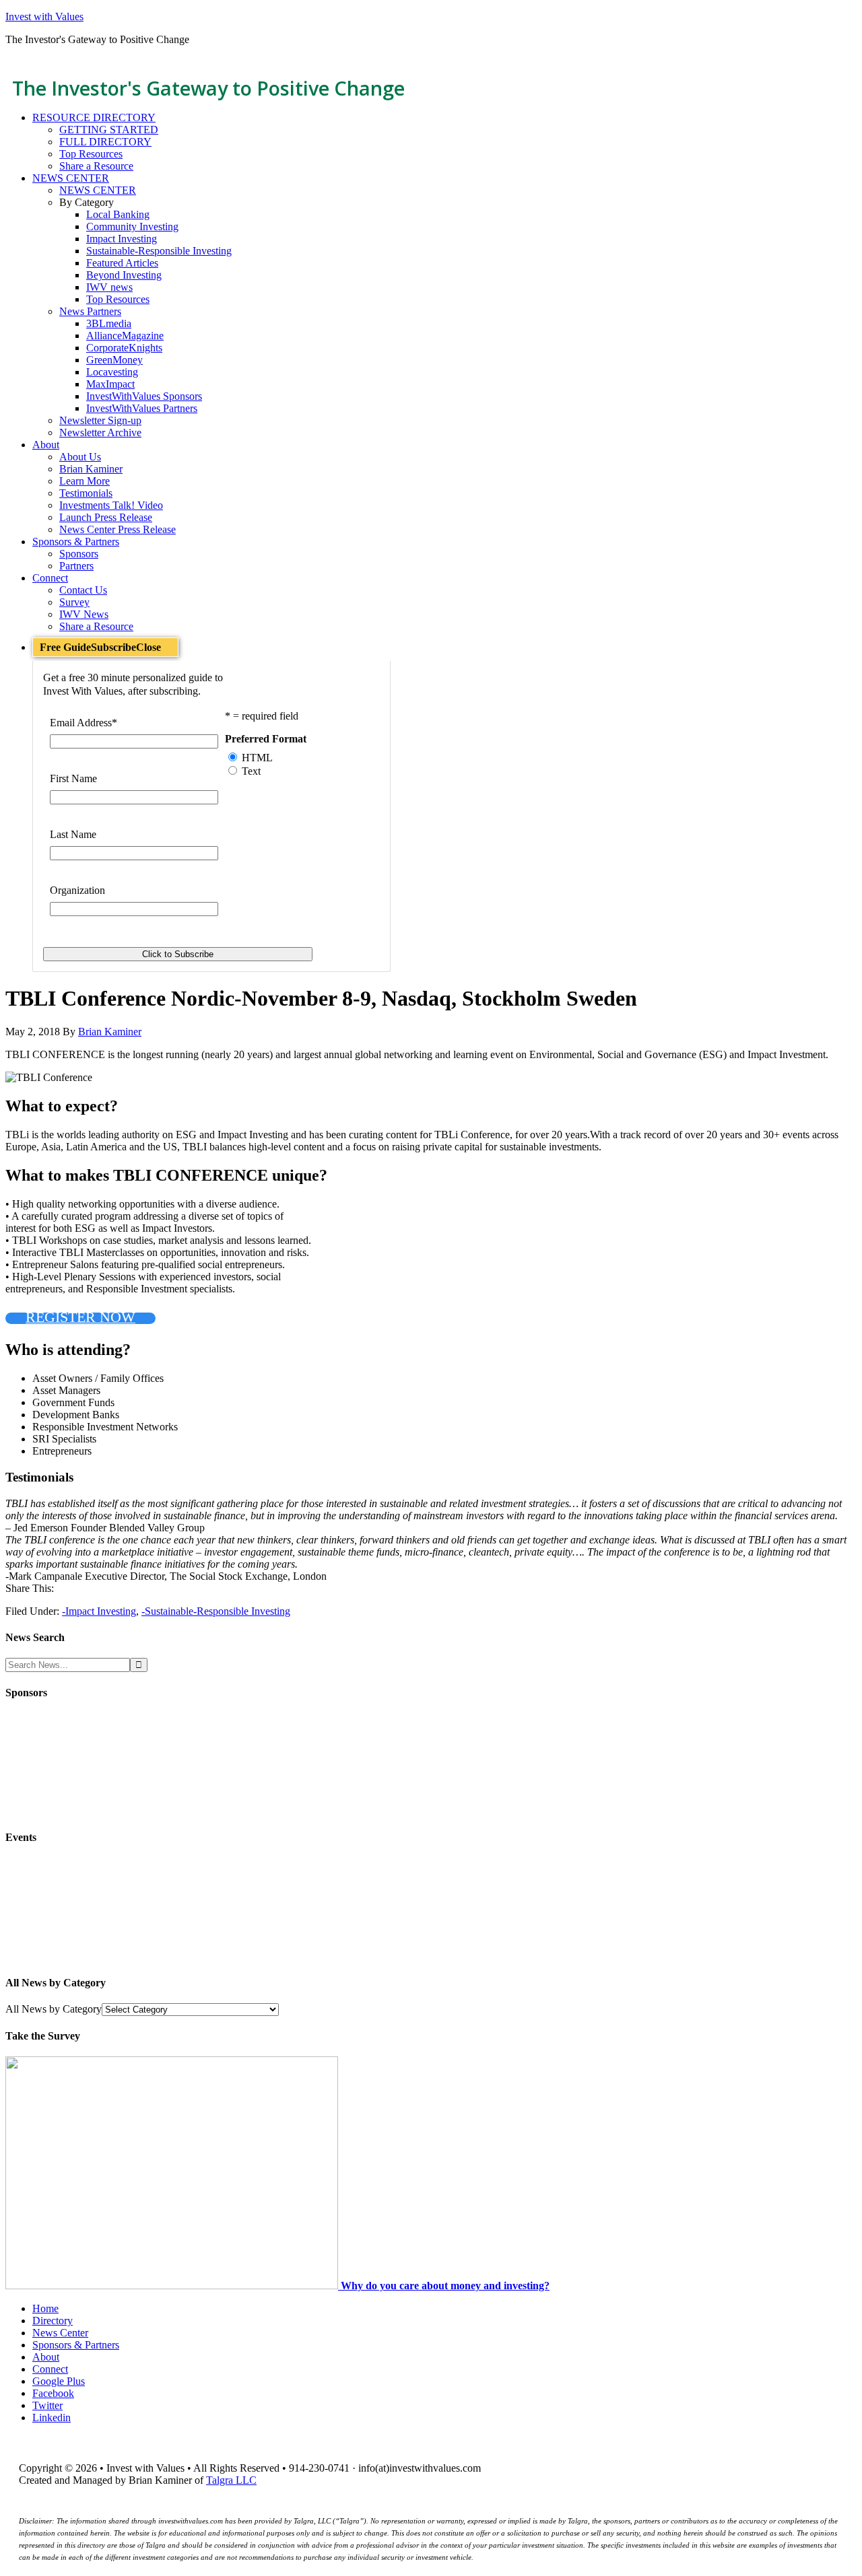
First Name (73, 778)
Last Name (73, 834)
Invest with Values (44, 16)
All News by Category (54, 2009)
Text (251, 771)
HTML (257, 758)
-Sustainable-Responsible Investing (216, 1611)
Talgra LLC (231, 2480)
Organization (77, 890)
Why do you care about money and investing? (445, 2286)
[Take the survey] (173, 2286)
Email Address (84, 723)
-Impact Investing (99, 1611)
